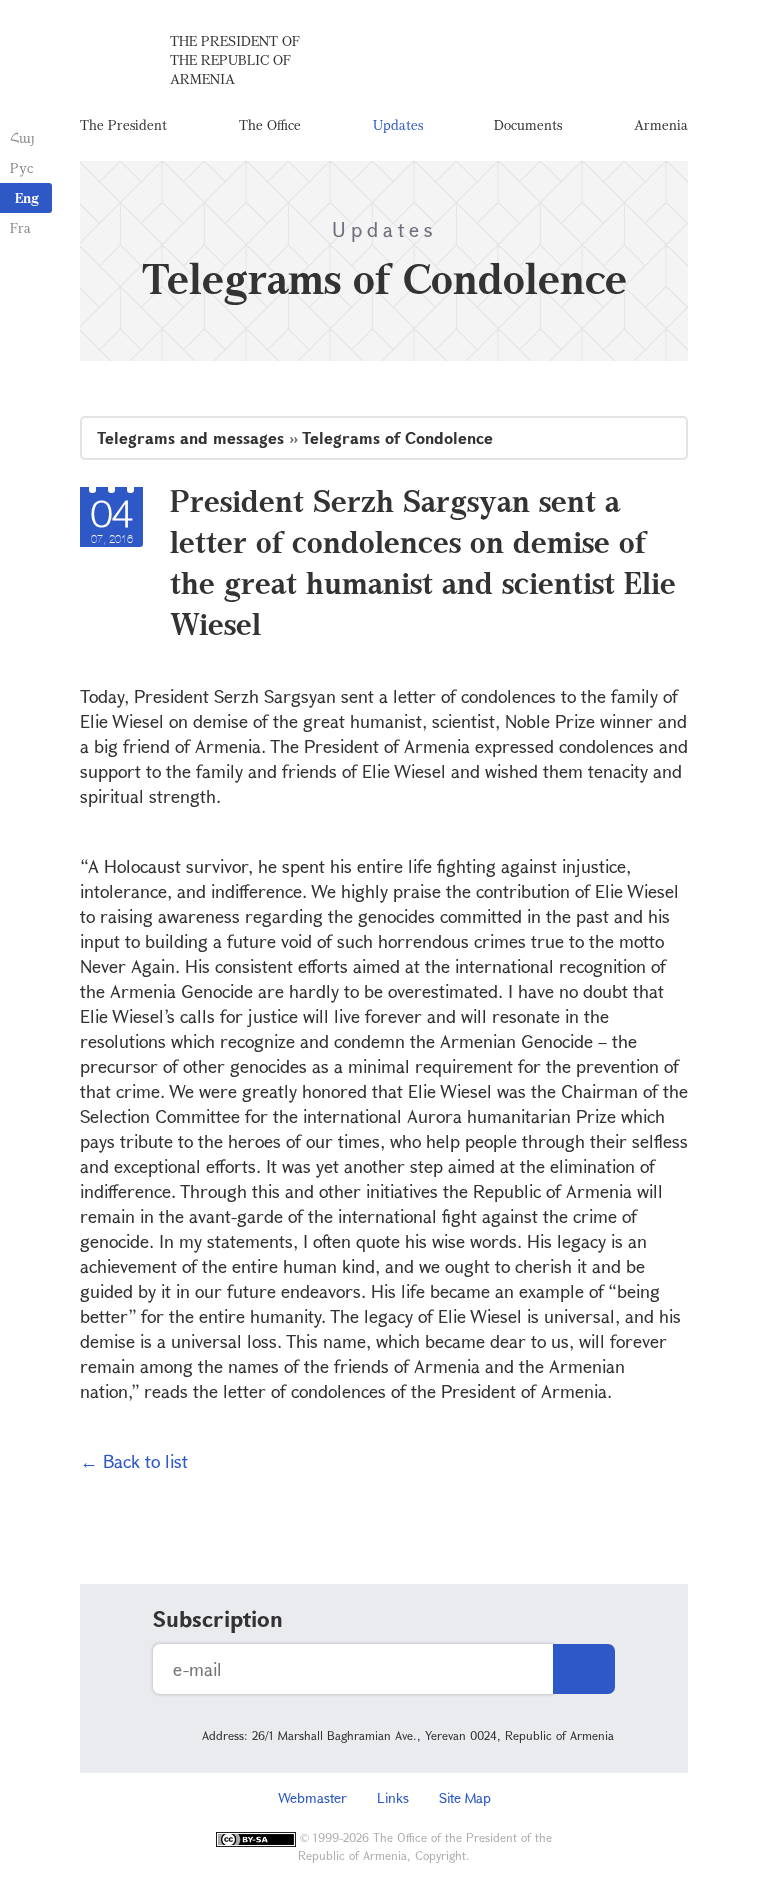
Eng (27, 197)
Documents (528, 124)
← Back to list (134, 1461)
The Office (270, 124)
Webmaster (312, 1797)
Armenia (661, 124)
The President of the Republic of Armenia (235, 59)
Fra (20, 227)
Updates (398, 124)
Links (393, 1797)
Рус (21, 167)
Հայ (22, 137)
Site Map (465, 1797)
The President (123, 124)
